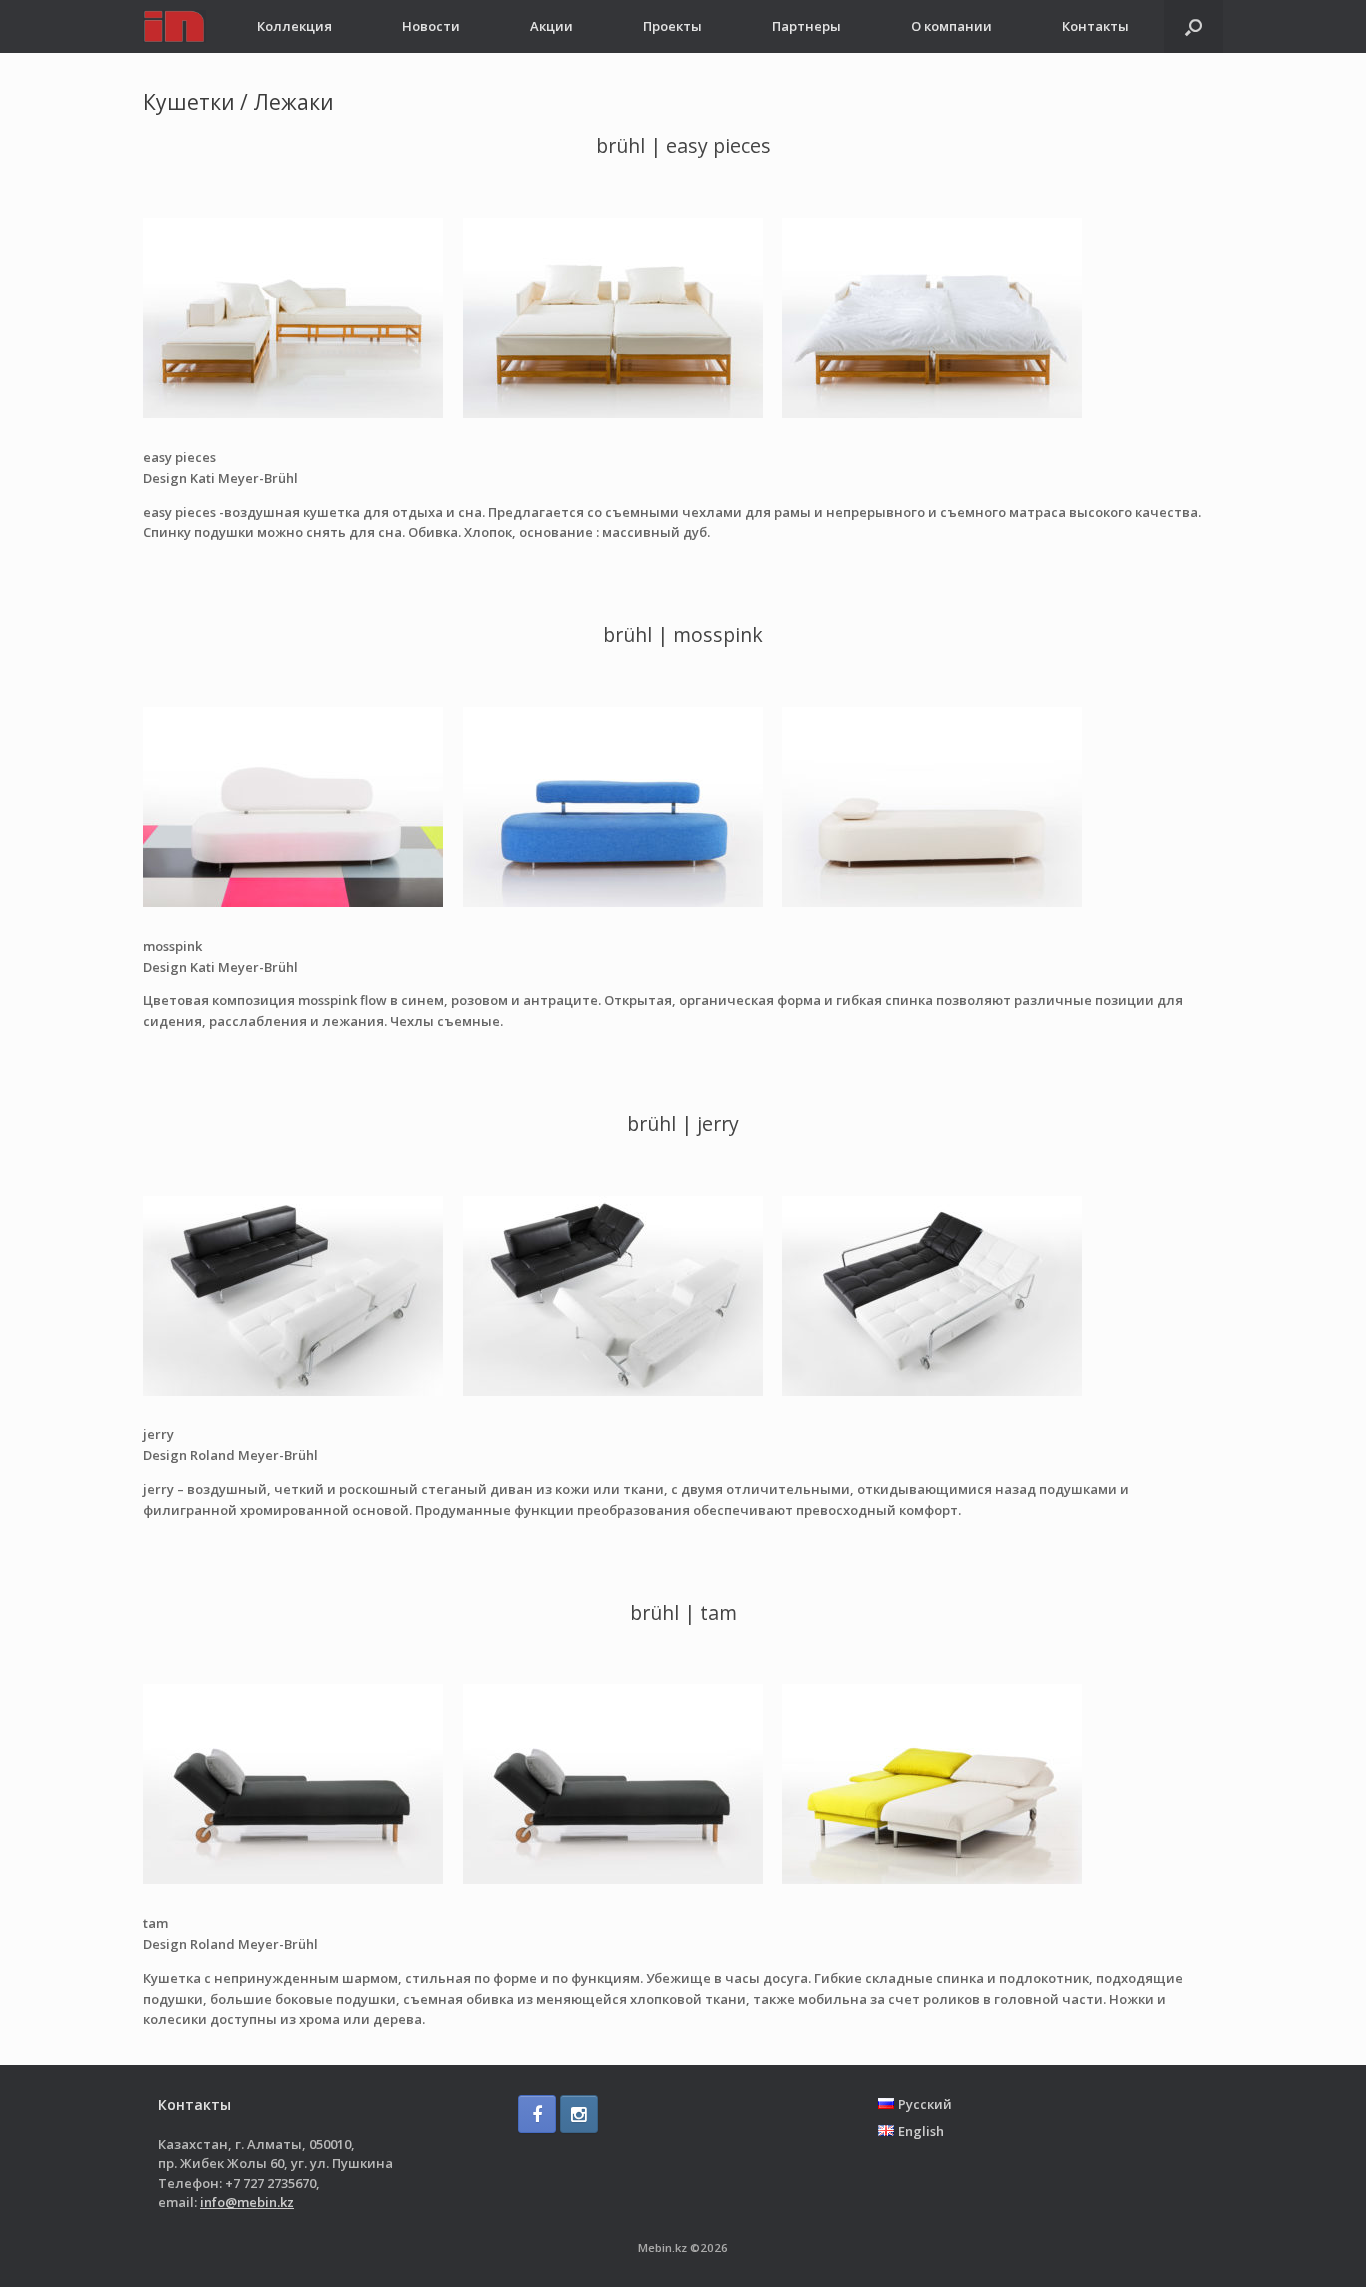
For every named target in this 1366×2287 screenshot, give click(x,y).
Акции (551, 26)
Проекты (672, 26)
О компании (951, 26)
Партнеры (806, 26)
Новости (431, 26)
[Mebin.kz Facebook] (537, 2114)
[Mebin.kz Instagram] (579, 2114)
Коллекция (294, 26)
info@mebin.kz (247, 2202)
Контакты (1095, 26)
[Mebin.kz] (174, 26)
